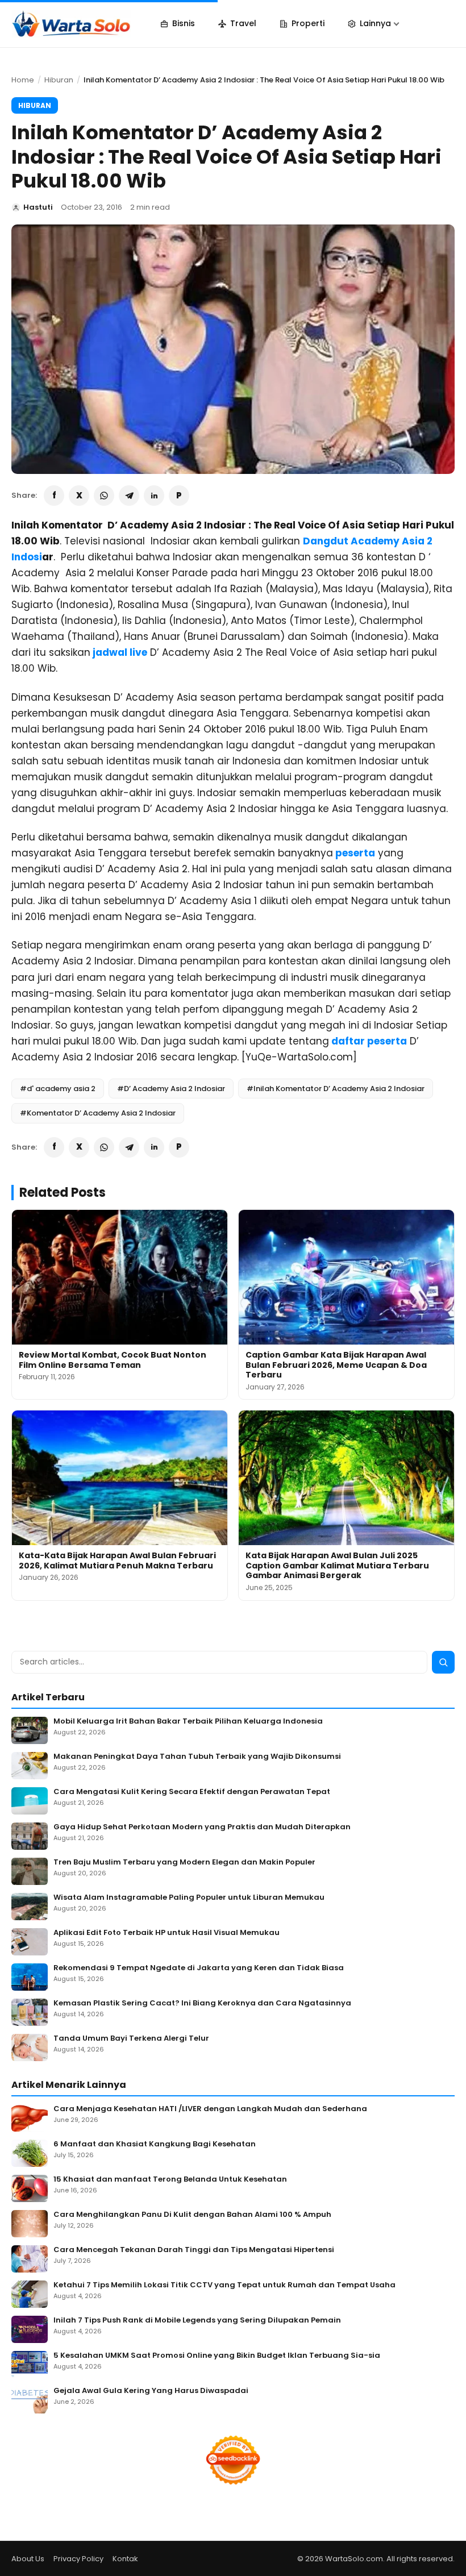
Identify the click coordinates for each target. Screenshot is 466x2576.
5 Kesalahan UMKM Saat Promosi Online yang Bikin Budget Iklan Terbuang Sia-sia (217, 2356)
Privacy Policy (78, 2559)
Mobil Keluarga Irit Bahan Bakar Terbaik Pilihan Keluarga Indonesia (188, 1722)
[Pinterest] (179, 496)
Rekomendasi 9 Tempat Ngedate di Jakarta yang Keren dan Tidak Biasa (199, 1968)
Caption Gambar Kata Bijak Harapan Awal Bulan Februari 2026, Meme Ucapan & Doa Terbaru (336, 1365)
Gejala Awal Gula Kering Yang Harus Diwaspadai (151, 2391)
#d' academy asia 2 (58, 1089)
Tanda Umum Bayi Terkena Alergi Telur (131, 2039)
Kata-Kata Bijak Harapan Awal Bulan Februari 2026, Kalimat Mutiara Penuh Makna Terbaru (117, 1560)
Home (23, 80)
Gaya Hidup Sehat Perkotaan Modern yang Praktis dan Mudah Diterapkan (202, 1827)
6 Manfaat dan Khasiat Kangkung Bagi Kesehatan (155, 2144)
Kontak (125, 2559)
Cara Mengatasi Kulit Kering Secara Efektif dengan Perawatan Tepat (192, 1792)
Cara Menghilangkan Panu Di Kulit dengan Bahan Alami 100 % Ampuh (192, 2215)
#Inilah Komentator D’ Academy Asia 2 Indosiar (336, 1089)
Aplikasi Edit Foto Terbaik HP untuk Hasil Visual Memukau (167, 1933)
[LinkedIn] (154, 496)
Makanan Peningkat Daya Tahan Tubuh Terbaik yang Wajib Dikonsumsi (197, 1757)
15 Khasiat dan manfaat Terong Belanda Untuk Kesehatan (170, 2180)
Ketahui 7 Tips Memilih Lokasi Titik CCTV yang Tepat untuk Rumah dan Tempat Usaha (224, 2285)
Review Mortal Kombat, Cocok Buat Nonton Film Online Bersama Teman (113, 1360)
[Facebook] (54, 496)
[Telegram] (129, 496)
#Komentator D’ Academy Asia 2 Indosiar (98, 1113)
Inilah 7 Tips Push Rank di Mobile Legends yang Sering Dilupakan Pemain (197, 2321)
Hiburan (59, 80)
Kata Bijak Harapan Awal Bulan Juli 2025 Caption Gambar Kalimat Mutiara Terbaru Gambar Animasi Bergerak (337, 1565)
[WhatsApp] (104, 496)
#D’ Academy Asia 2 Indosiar (171, 1089)
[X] (79, 496)
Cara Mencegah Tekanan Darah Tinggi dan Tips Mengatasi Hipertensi (194, 2250)
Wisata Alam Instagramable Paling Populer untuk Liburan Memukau (189, 1898)
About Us (28, 2559)
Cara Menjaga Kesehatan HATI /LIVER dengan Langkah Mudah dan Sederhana (210, 2109)
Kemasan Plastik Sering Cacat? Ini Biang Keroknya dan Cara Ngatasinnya (202, 2003)
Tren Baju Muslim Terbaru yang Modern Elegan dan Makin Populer (184, 1863)
